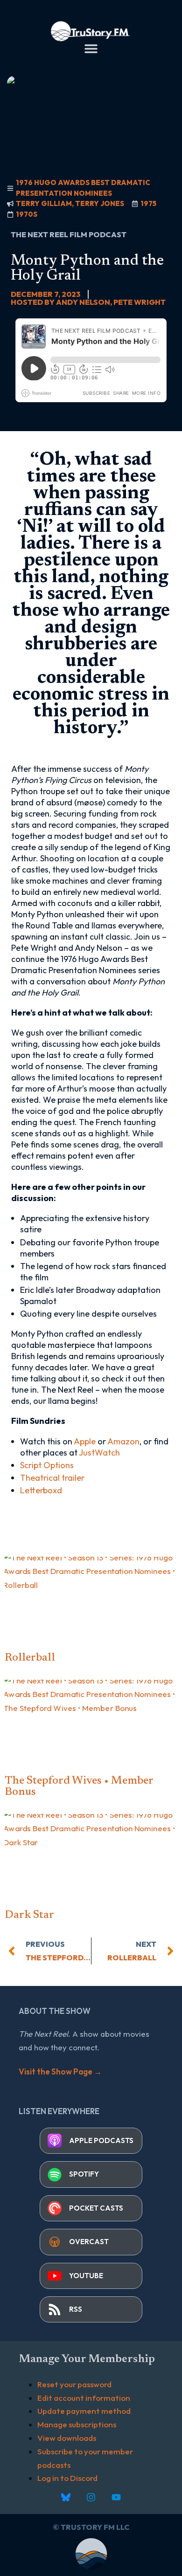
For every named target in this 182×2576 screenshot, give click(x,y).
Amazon (123, 1441)
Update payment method (84, 2411)
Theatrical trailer (52, 1478)
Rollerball (30, 1658)
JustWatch (99, 1453)
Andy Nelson (83, 302)
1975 (148, 203)
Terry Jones (100, 203)
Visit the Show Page (60, 2071)
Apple (85, 1441)
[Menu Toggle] (91, 48)
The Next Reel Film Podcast (69, 234)
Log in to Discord (67, 2478)
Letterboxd (41, 1490)
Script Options (47, 1465)
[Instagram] (91, 2497)
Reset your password (74, 2384)
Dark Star (29, 1915)
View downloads (67, 2438)
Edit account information (84, 2398)
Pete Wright (140, 302)
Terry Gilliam (44, 203)
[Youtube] (116, 2497)
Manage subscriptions (77, 2424)
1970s (27, 214)
